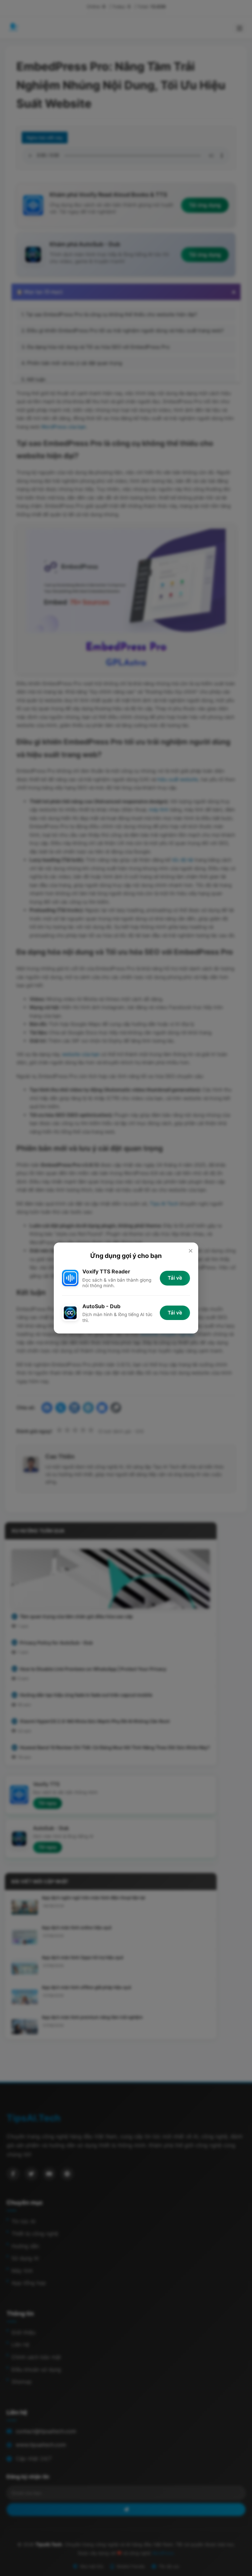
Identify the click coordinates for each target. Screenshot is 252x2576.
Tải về (175, 1278)
